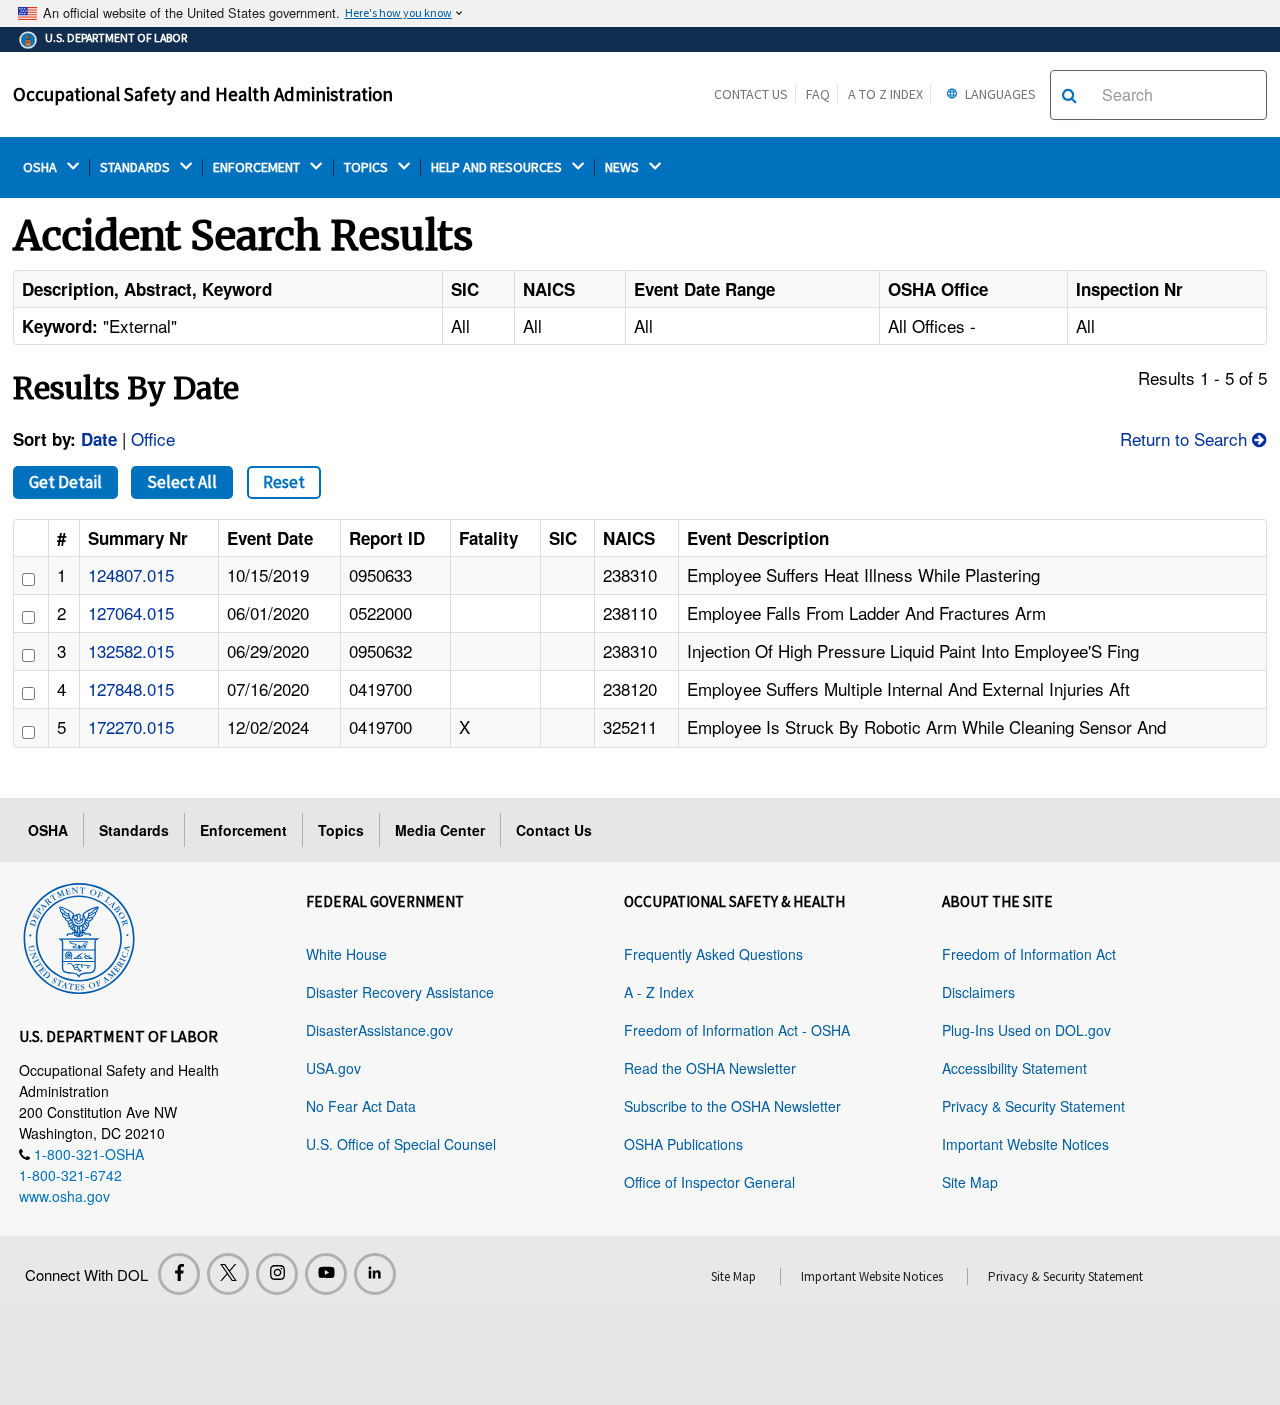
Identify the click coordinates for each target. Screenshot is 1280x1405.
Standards (134, 830)
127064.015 (131, 612)
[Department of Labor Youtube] (326, 1274)
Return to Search (1186, 438)
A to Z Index (885, 94)
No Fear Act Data (361, 1106)
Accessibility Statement (1014, 1068)
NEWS (623, 167)
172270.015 (131, 726)
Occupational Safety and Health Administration (203, 94)
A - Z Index (659, 992)
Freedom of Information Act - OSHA (737, 1030)
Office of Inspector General (709, 1182)
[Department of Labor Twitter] (228, 1274)
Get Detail (65, 482)
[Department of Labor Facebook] (179, 1274)
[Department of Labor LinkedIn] (375, 1274)
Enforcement (243, 830)
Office (153, 438)
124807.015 (131, 574)
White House (346, 954)
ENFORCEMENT (258, 167)
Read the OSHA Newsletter (710, 1068)
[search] (1069, 95)
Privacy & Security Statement (1033, 1106)
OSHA (41, 167)
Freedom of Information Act (1029, 954)
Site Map (970, 1182)
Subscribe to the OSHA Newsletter (732, 1106)
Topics (341, 830)
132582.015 (131, 650)
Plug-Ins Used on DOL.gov (1026, 1030)
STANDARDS (136, 167)
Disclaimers (978, 992)
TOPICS (367, 167)
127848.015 (131, 688)
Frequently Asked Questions (713, 954)
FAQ (818, 94)
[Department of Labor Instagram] (277, 1274)
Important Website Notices (1025, 1144)
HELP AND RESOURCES (498, 167)
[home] (79, 934)
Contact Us (751, 94)
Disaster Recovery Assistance (400, 992)
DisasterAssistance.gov (379, 1030)
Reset (284, 482)
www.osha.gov (64, 1196)
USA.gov (333, 1068)
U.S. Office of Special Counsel (401, 1144)
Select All (182, 482)
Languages (999, 94)
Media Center (440, 830)
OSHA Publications (683, 1144)
